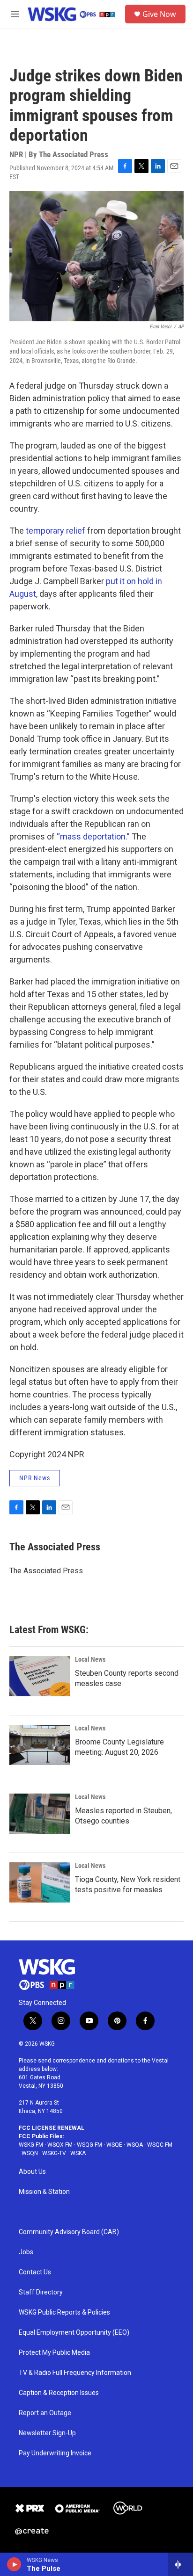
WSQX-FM (60, 2145)
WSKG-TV (54, 2153)
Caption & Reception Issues (59, 2393)
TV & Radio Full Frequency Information (75, 2373)
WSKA (78, 2153)
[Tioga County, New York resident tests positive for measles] (40, 1882)
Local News (90, 1659)
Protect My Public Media (54, 2353)
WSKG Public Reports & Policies (64, 2312)
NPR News (35, 1478)
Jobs (26, 2252)
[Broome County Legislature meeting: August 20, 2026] (40, 1745)
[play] (14, 2564)
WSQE (114, 2145)
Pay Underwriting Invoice (55, 2453)
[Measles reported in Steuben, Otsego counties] (40, 1814)
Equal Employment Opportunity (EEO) (74, 2333)
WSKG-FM (31, 2145)
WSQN (30, 2153)
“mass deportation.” (93, 836)
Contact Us (35, 2272)
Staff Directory (41, 2292)
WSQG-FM (89, 2145)
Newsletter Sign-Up (47, 2433)
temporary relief (56, 531)
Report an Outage (45, 2413)
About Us (32, 2172)
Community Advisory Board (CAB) (69, 2232)
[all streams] (181, 2564)
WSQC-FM (160, 2145)
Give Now (159, 14)
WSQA (135, 2145)
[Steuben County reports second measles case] (40, 1676)
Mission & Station (44, 2192)
